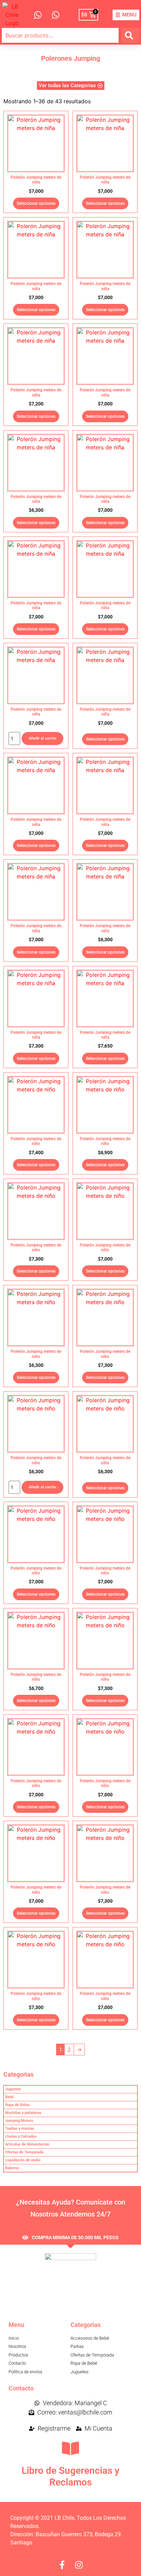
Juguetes (13, 2089)
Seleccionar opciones (36, 203)
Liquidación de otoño (23, 2160)
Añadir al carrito (42, 738)
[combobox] (60, 35)
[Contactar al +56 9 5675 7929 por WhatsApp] (55, 15)
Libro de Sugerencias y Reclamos (70, 2476)
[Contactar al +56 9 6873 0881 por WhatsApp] (37, 15)
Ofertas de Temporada (24, 2152)
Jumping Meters (19, 2121)
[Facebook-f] (62, 2565)
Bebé (9, 2097)
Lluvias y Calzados (21, 2136)
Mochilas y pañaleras (23, 2113)
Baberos (12, 2168)
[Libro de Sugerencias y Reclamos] (70, 2448)
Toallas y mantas (20, 2129)
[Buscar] (130, 35)
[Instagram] (79, 2565)
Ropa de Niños (17, 2105)
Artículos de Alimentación (27, 2144)
